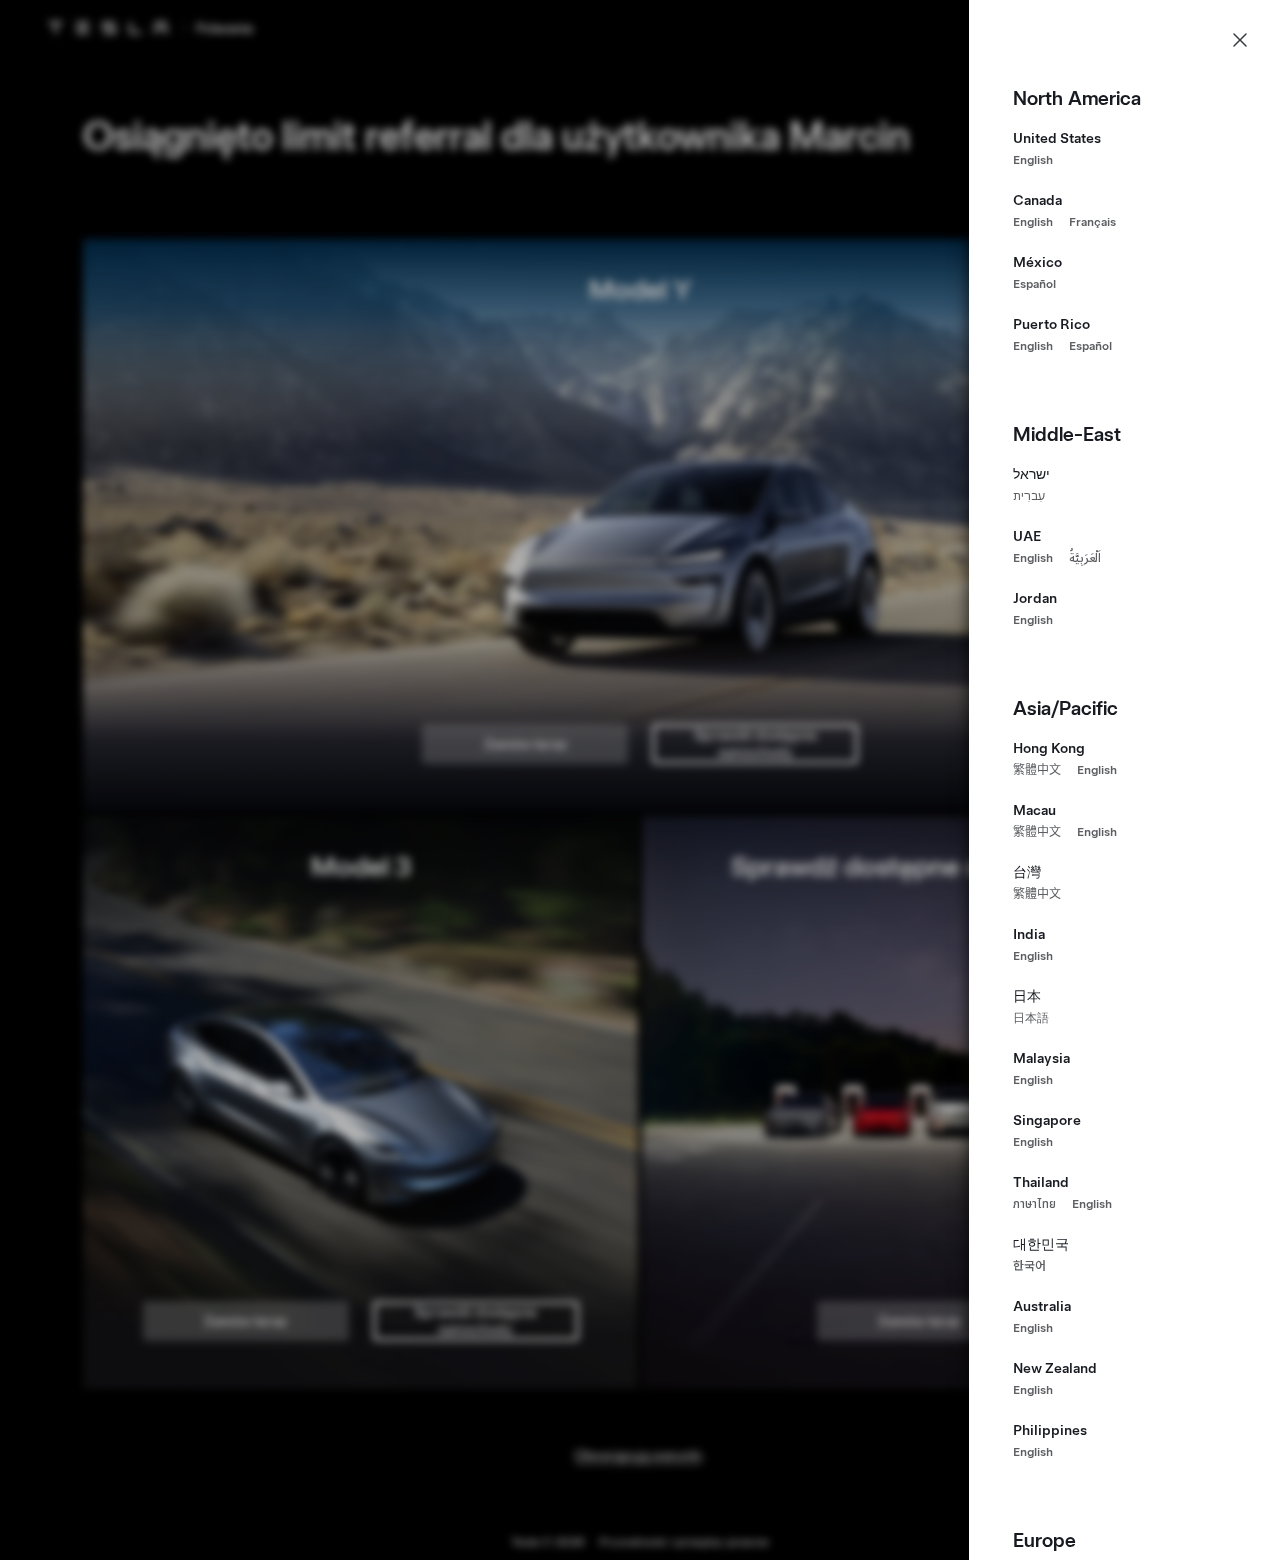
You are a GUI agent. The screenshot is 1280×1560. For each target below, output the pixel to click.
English (1033, 160)
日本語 (1031, 1018)
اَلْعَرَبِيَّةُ (1085, 558)
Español (1034, 284)
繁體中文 (1037, 770)
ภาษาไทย (1034, 1204)
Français (1092, 222)
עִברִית (1029, 496)
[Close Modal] (1240, 40)
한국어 (1029, 1266)
